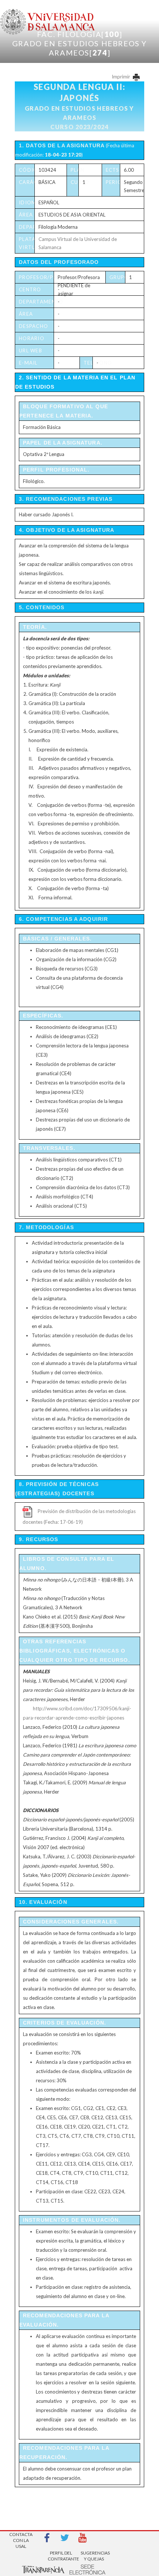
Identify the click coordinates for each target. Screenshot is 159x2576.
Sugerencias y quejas (94, 2556)
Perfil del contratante (61, 2556)
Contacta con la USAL (21, 2538)
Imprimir (121, 77)
